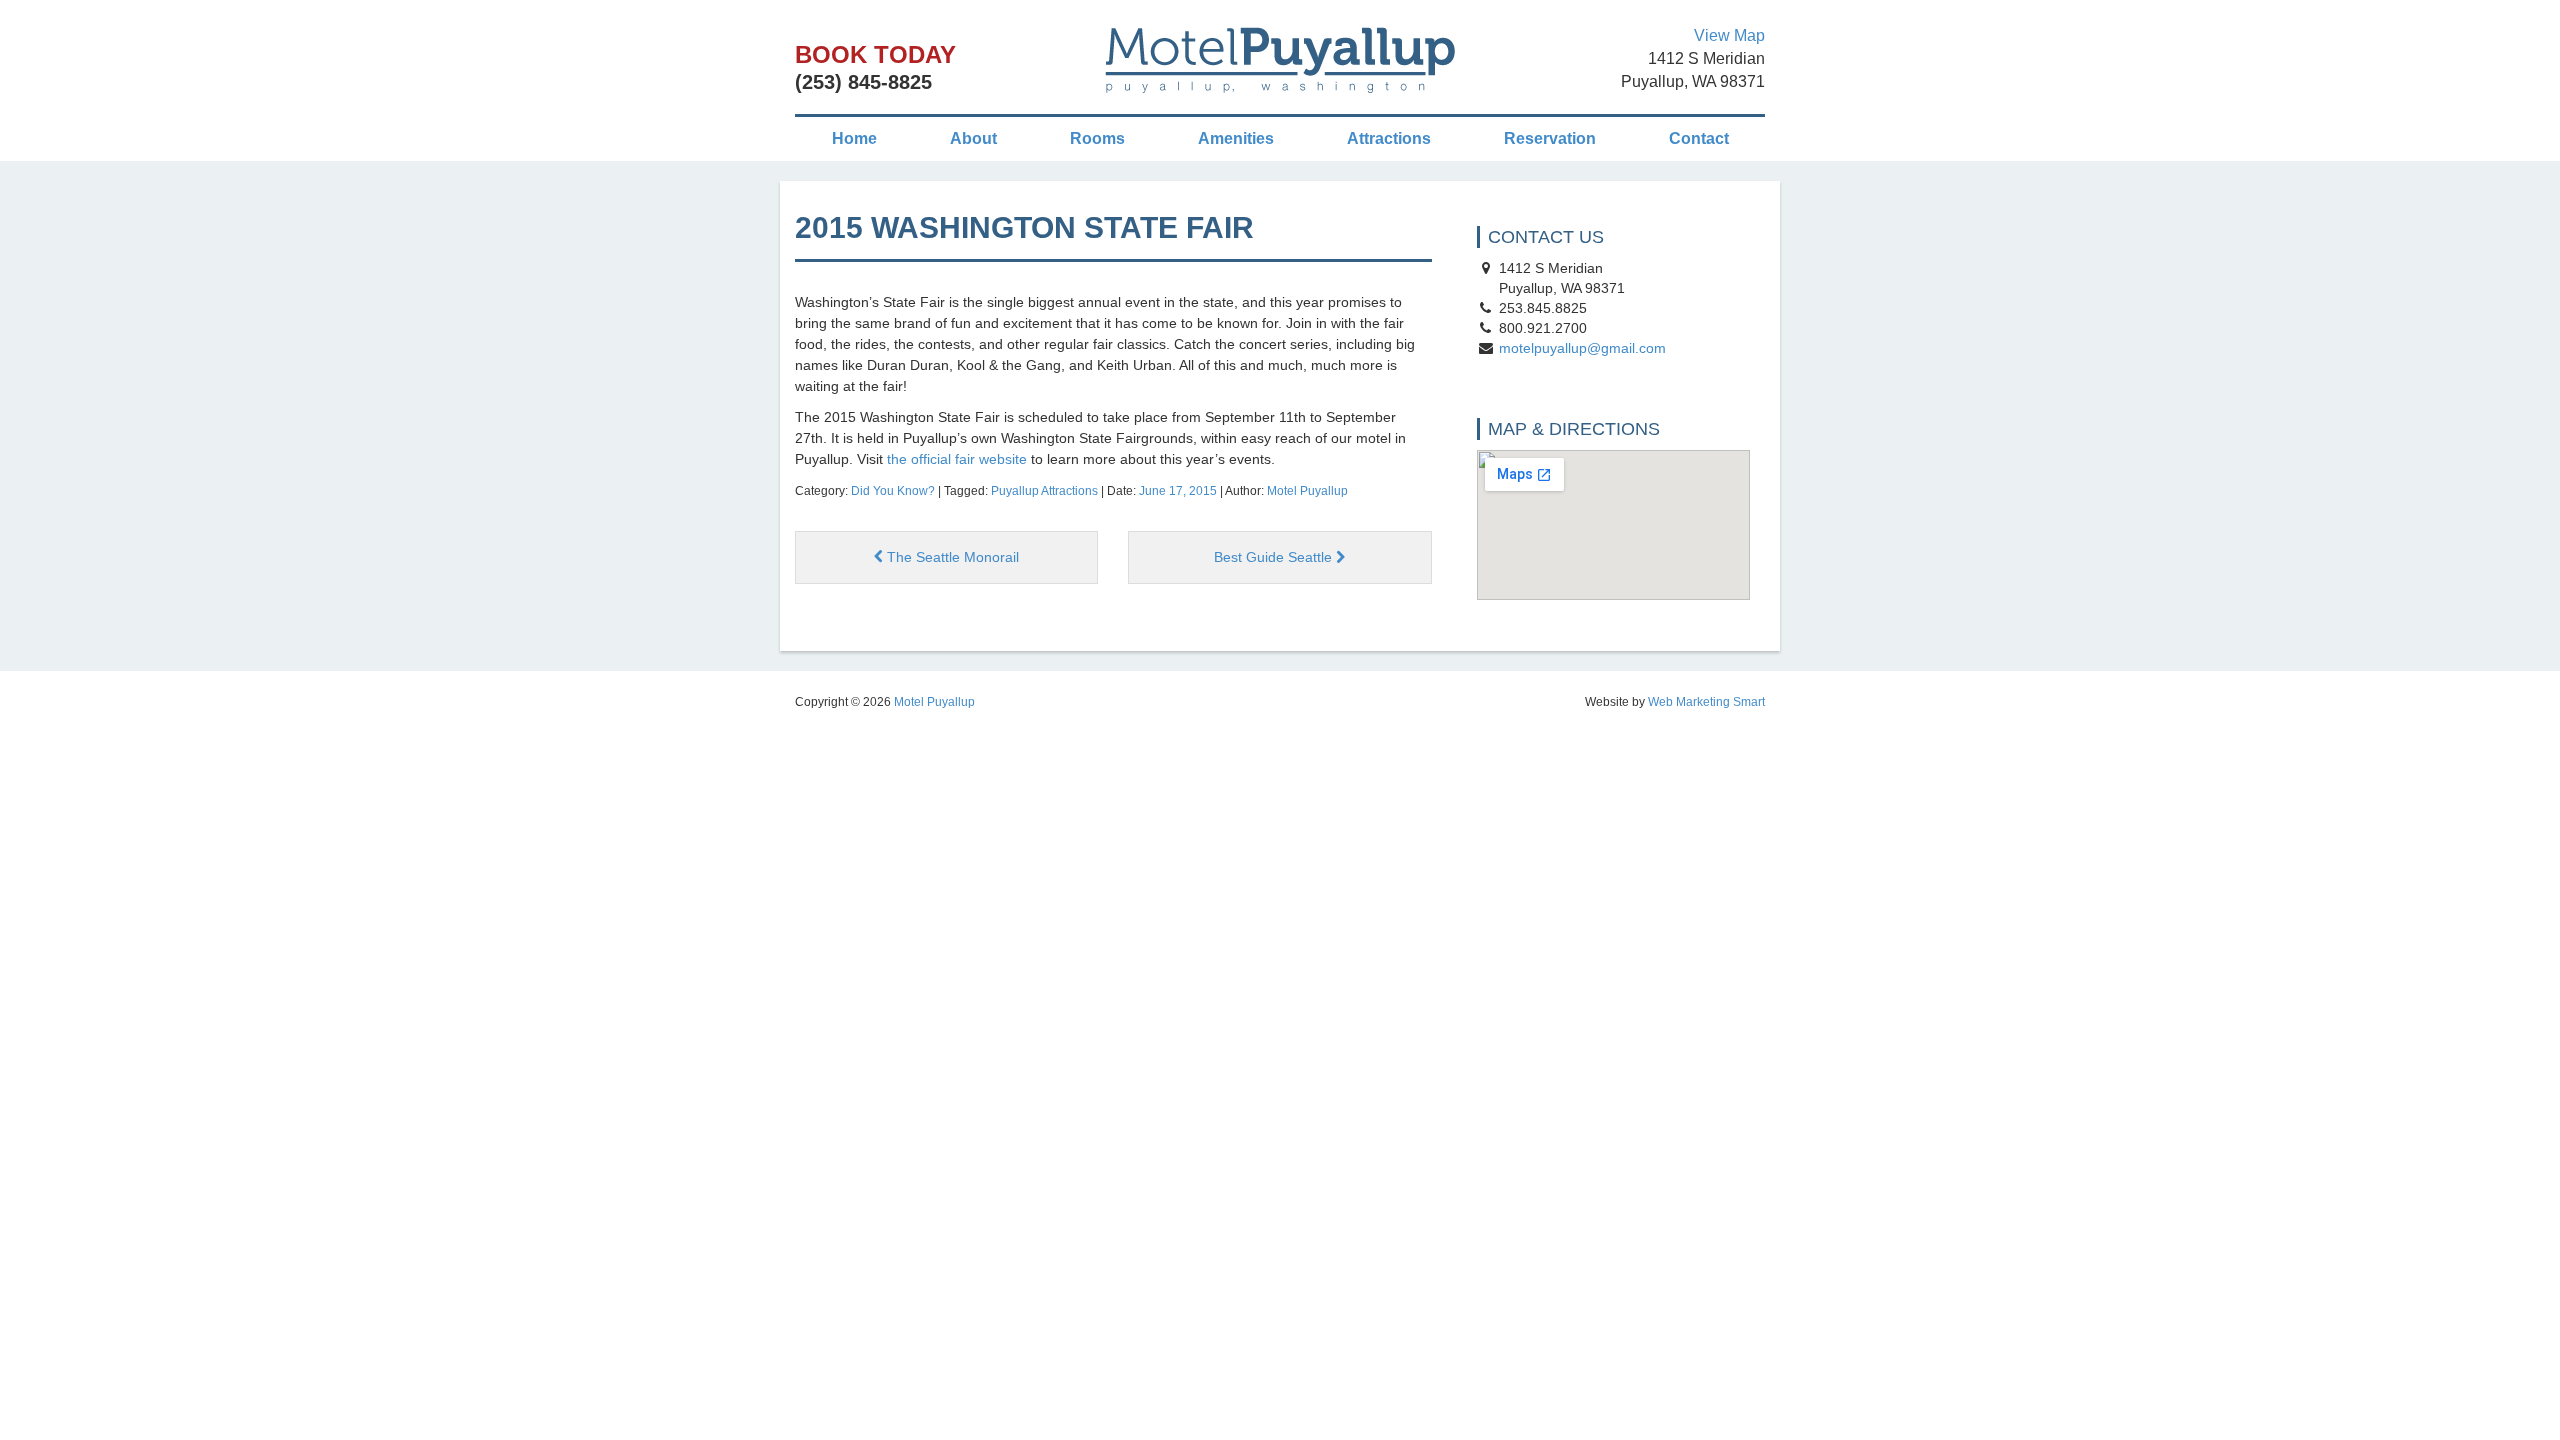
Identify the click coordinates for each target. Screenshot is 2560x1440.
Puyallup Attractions (1044, 491)
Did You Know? (893, 491)
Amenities (1236, 138)
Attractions (1389, 138)
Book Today (875, 54)
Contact (1699, 138)
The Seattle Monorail (951, 557)
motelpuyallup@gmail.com (1582, 348)
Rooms (1097, 138)
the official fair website (957, 459)
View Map (1729, 35)
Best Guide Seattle (1275, 557)
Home (854, 138)
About (973, 138)
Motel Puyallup (1307, 491)
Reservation (1550, 138)
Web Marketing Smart (1706, 702)
